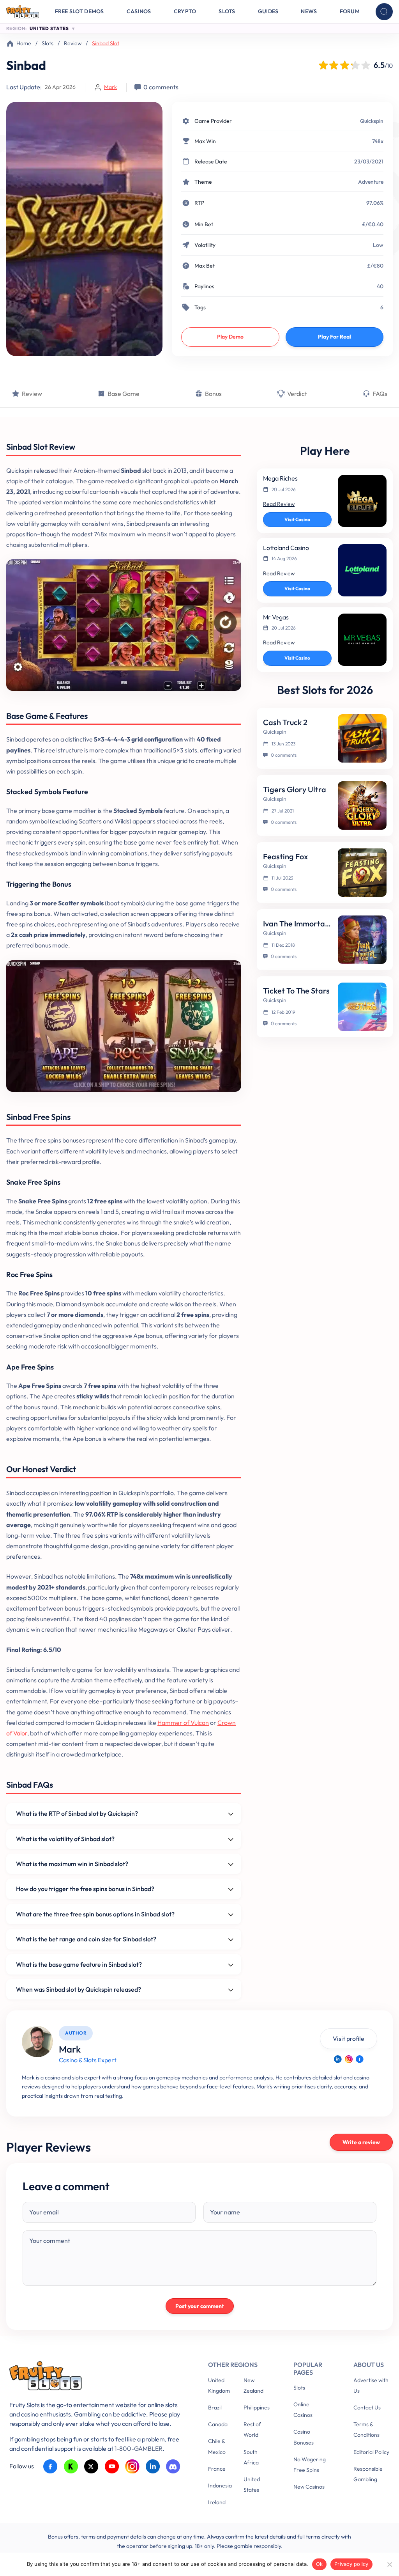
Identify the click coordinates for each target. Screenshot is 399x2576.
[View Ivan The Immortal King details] (362, 940)
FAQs (380, 394)
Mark (110, 87)
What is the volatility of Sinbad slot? (65, 1839)
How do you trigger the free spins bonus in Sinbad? (85, 1889)
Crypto (185, 11)
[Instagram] (349, 2059)
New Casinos (309, 2487)
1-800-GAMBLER (139, 2448)
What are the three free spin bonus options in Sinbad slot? (95, 1914)
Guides (268, 11)
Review (73, 43)
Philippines (257, 2407)
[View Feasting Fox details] (362, 873)
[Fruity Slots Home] (97, 2377)
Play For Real (335, 337)
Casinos (139, 11)
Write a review (361, 2142)
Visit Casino (297, 519)
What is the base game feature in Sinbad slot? (79, 1964)
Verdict (297, 394)
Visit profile (349, 2038)
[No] (389, 2564)
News (309, 11)
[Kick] (71, 2467)
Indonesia (220, 2486)
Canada (218, 2424)
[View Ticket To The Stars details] (362, 1007)
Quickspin (372, 121)
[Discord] (173, 2467)
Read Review (279, 504)
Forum (350, 11)
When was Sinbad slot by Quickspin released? (79, 1989)
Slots (227, 11)
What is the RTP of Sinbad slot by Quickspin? (77, 1813)
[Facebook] (360, 2059)
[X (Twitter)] (91, 2467)
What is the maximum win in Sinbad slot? (72, 1864)
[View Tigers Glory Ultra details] (362, 805)
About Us (369, 2365)
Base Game (124, 394)
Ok (320, 2564)
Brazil (215, 2407)
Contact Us (367, 2407)
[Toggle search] (384, 12)
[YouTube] (112, 2467)
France (217, 2469)
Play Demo (230, 337)
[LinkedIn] (338, 2059)
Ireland (217, 2502)
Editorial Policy (371, 2452)
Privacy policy (351, 2564)
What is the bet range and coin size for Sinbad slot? (86, 1939)
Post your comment (200, 2306)
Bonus (213, 394)
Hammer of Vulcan (183, 1723)
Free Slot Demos (79, 11)
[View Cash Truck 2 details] (362, 738)
